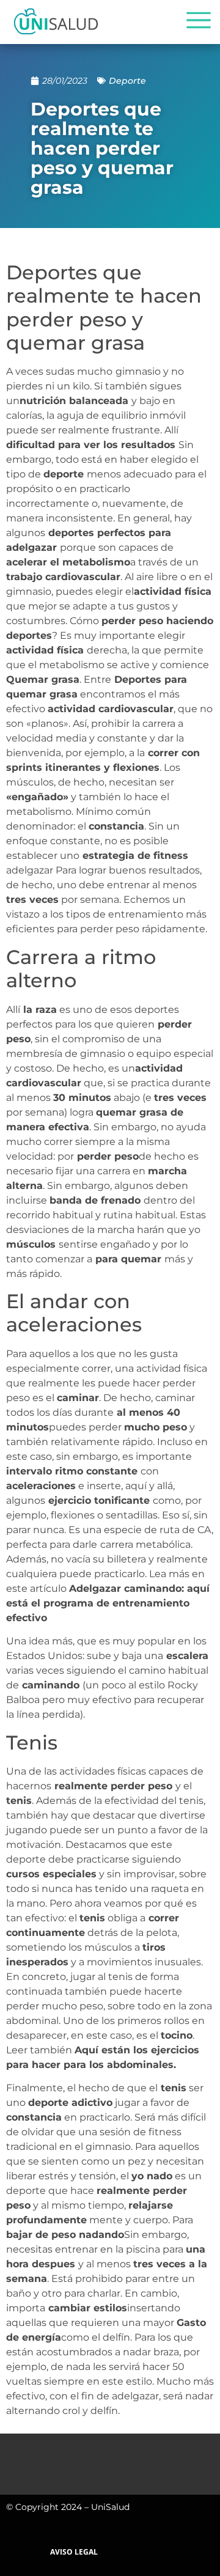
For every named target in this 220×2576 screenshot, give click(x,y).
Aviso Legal (74, 2552)
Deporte (127, 81)
